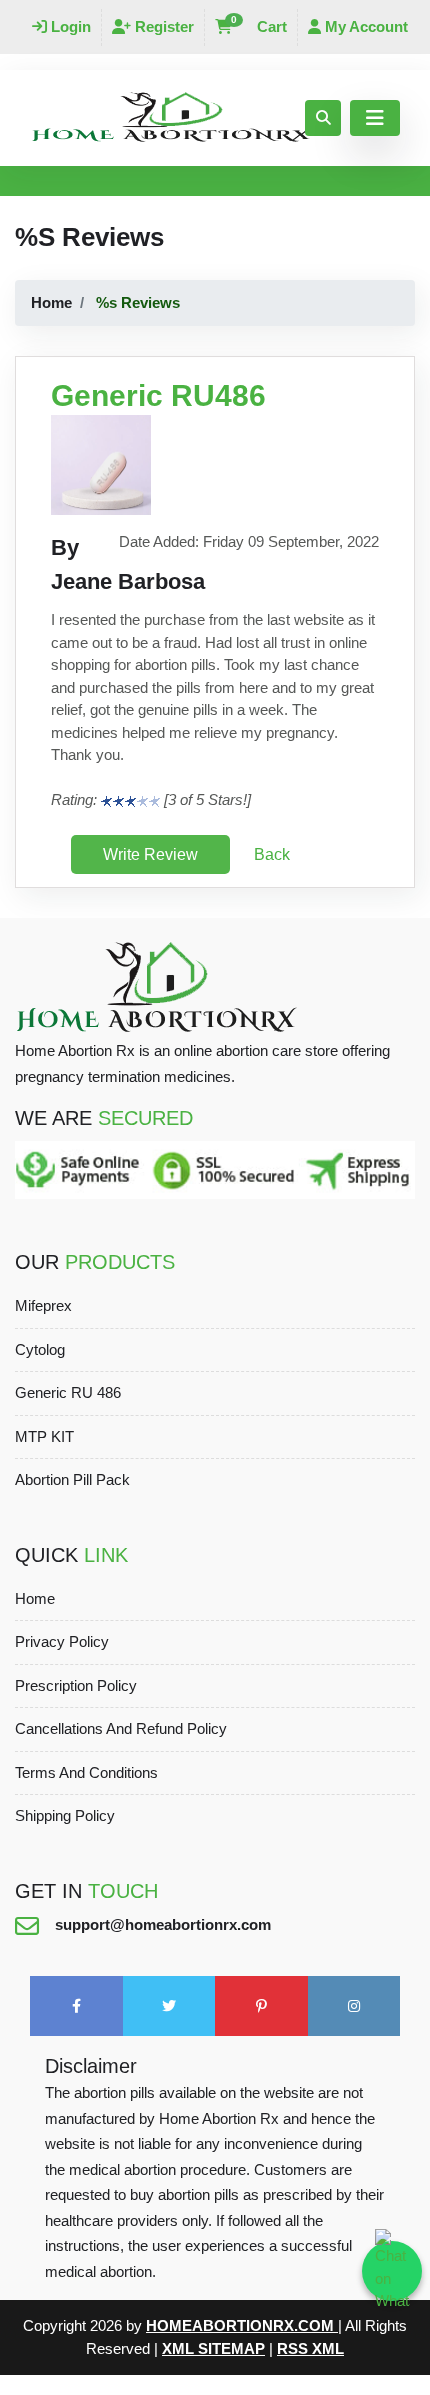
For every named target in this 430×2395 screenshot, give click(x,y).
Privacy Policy (62, 1641)
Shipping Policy (65, 1815)
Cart (259, 26)
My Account (364, 26)
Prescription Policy (76, 1685)
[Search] (323, 118)
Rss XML (310, 2348)
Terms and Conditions (86, 1772)
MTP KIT (44, 1436)
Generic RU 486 (68, 1392)
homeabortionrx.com (242, 2325)
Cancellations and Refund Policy (121, 1728)
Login (69, 26)
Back (272, 854)
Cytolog (40, 1349)
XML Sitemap (213, 2348)
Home (51, 302)
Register (162, 26)
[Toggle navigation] (375, 118)
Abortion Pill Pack (72, 1479)
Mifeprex (43, 1305)
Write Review (150, 854)
